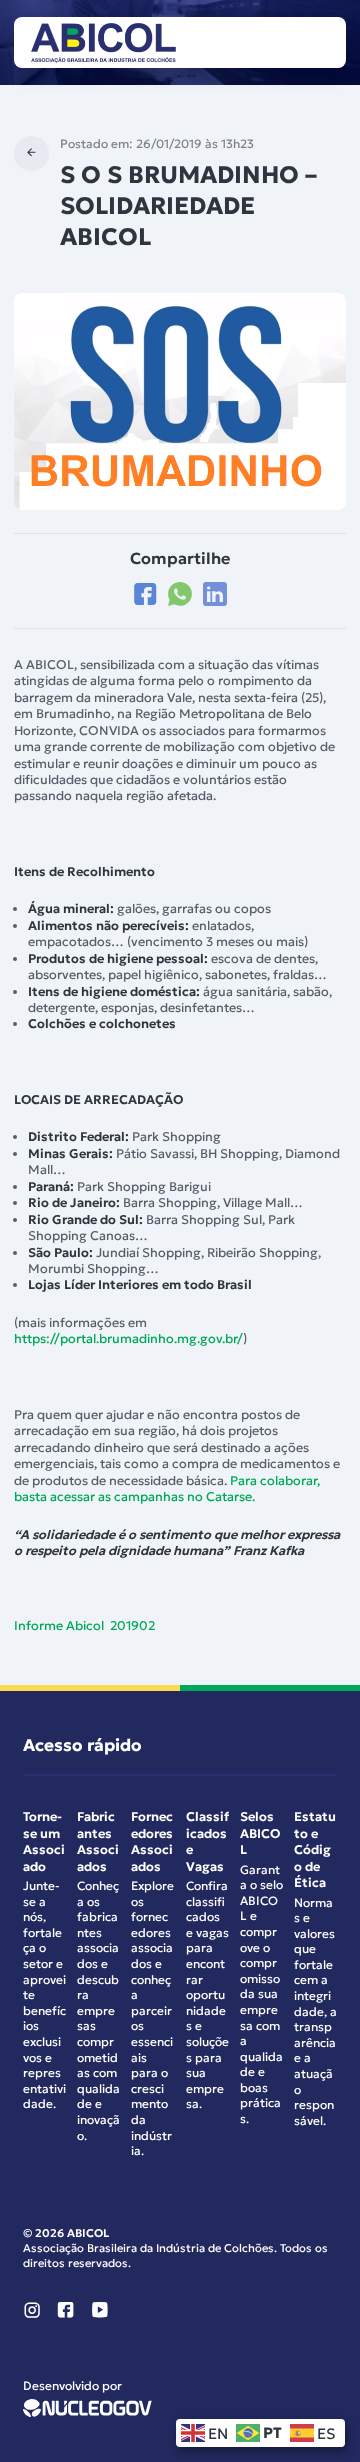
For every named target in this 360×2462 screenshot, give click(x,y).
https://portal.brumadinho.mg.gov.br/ (128, 1338)
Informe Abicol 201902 (84, 1625)
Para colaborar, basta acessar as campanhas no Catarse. (167, 1488)
